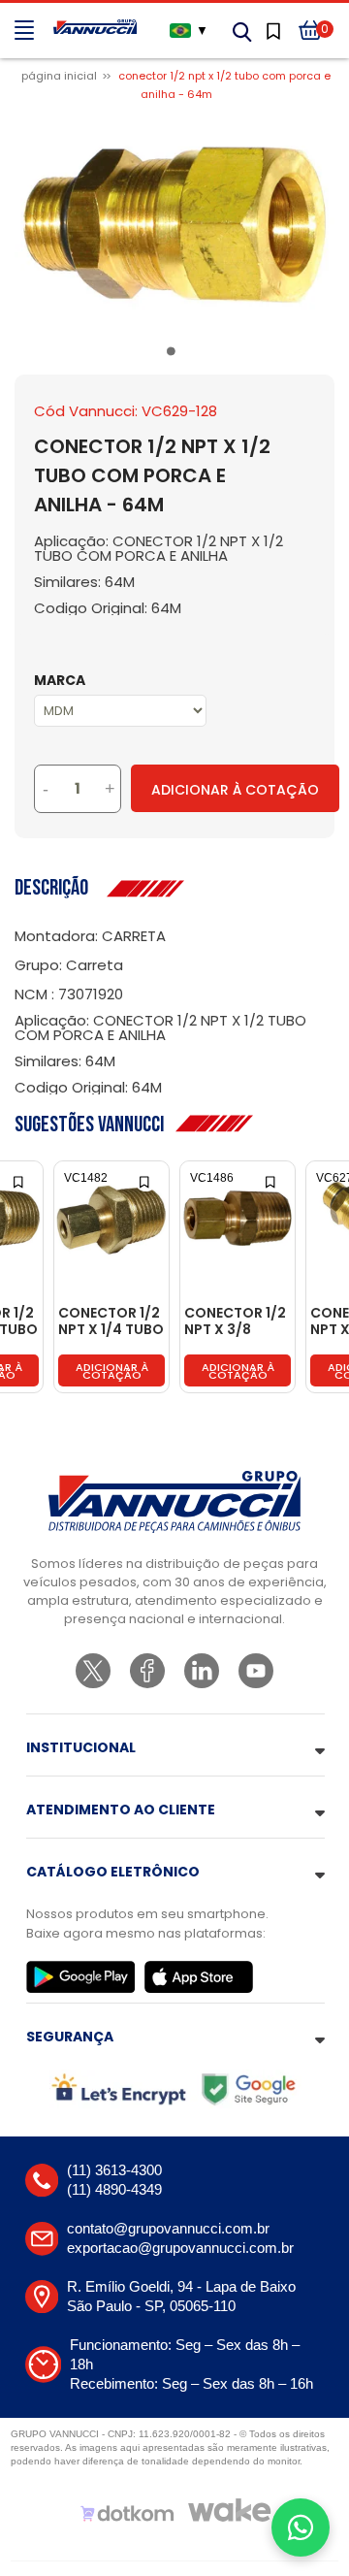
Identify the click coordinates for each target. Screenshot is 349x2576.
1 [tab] (174, 355)
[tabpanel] (174, 225)
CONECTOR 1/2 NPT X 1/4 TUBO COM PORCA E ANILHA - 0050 (111, 1322)
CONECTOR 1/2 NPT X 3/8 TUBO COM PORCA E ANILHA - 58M (235, 1322)
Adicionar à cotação (112, 1371)
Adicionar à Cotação (235, 790)
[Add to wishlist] (20, 1180)
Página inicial (59, 76)
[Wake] (230, 2510)
